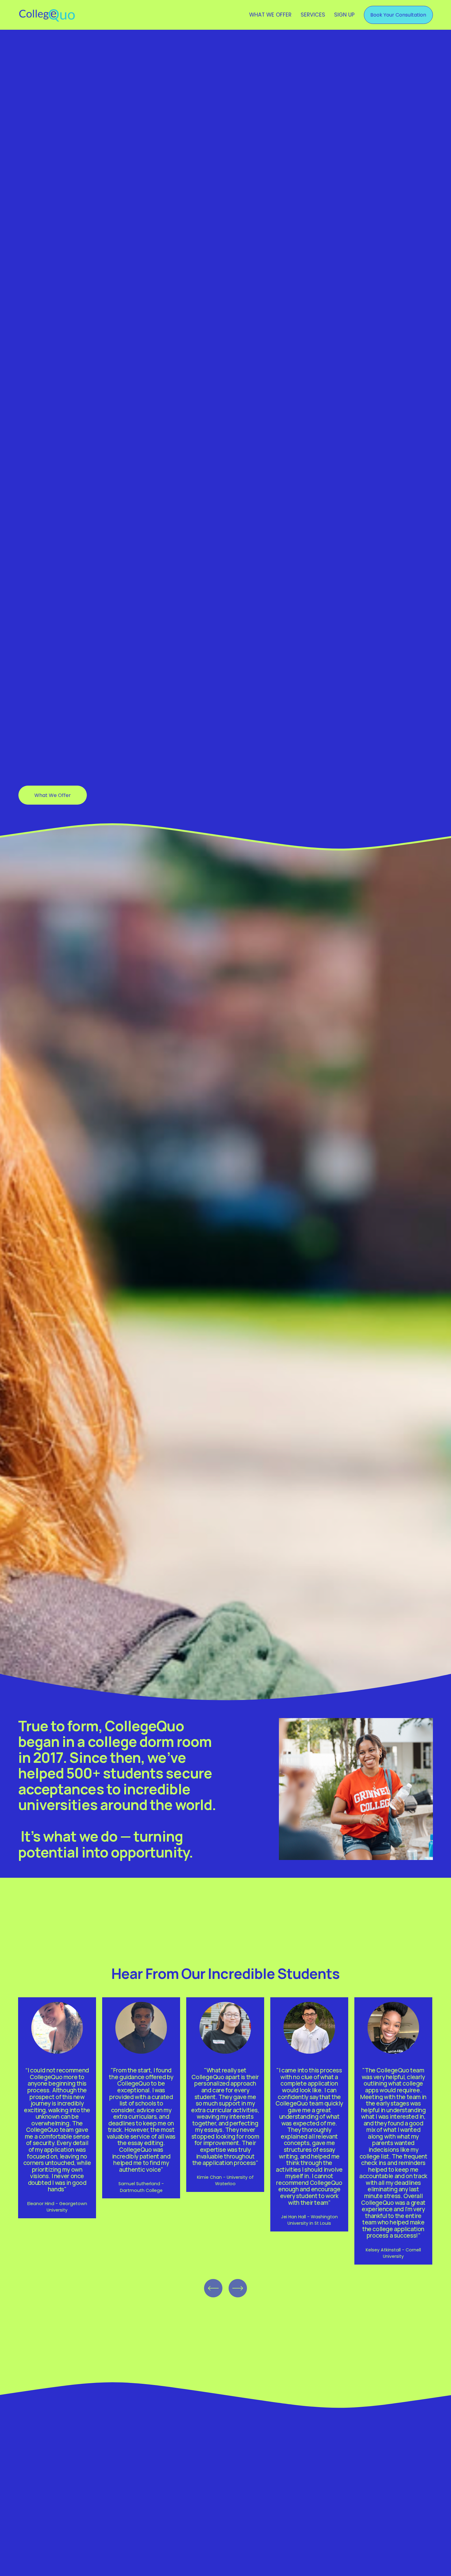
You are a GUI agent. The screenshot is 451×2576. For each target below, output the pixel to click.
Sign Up (344, 15)
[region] (225, 2131)
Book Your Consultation (398, 15)
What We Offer (270, 15)
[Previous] (213, 2288)
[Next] (238, 2288)
